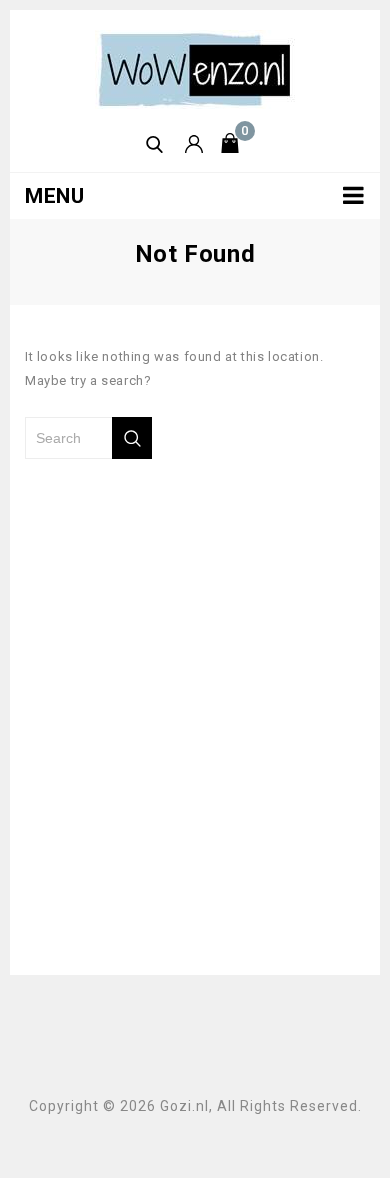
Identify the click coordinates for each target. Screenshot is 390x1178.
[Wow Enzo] (195, 68)
